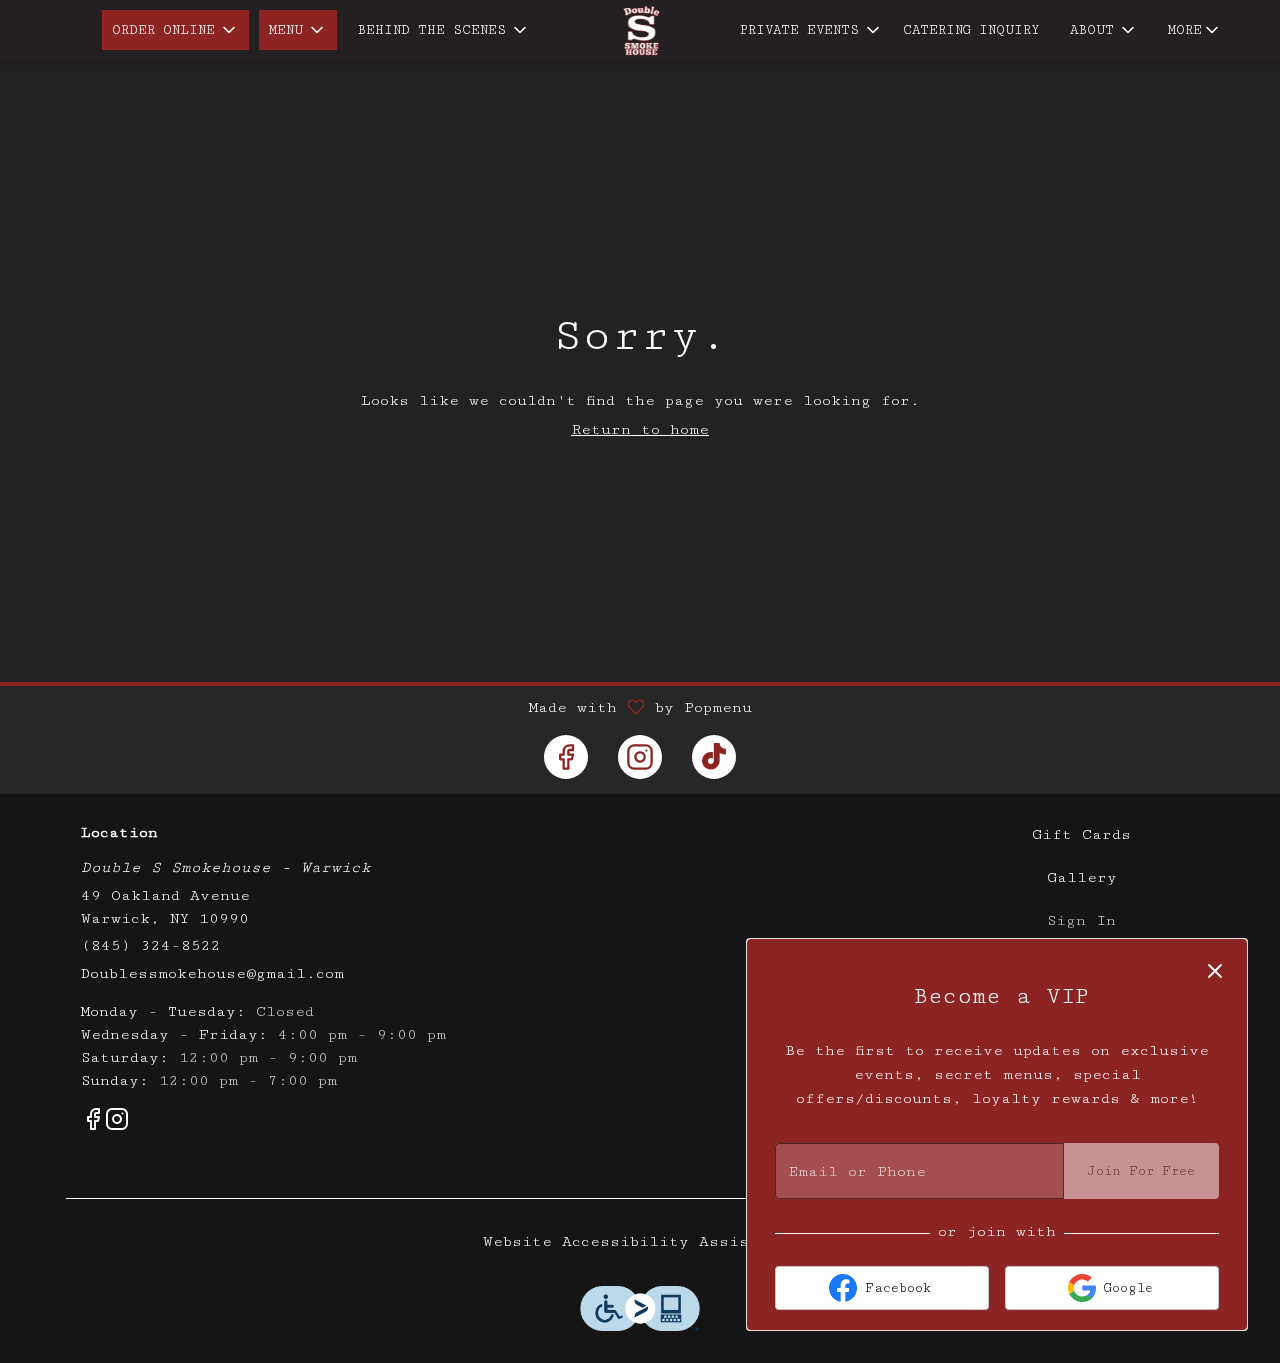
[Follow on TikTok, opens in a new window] (714, 757)
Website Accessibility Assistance (640, 1241)
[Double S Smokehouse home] (640, 31)
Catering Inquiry (971, 30)
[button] (175, 30)
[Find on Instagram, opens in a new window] (640, 757)
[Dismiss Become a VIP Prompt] (1215, 971)
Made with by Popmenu (383, 707)
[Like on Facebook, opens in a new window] (566, 757)
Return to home (640, 429)
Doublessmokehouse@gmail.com (212, 973)
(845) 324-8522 (151, 945)
